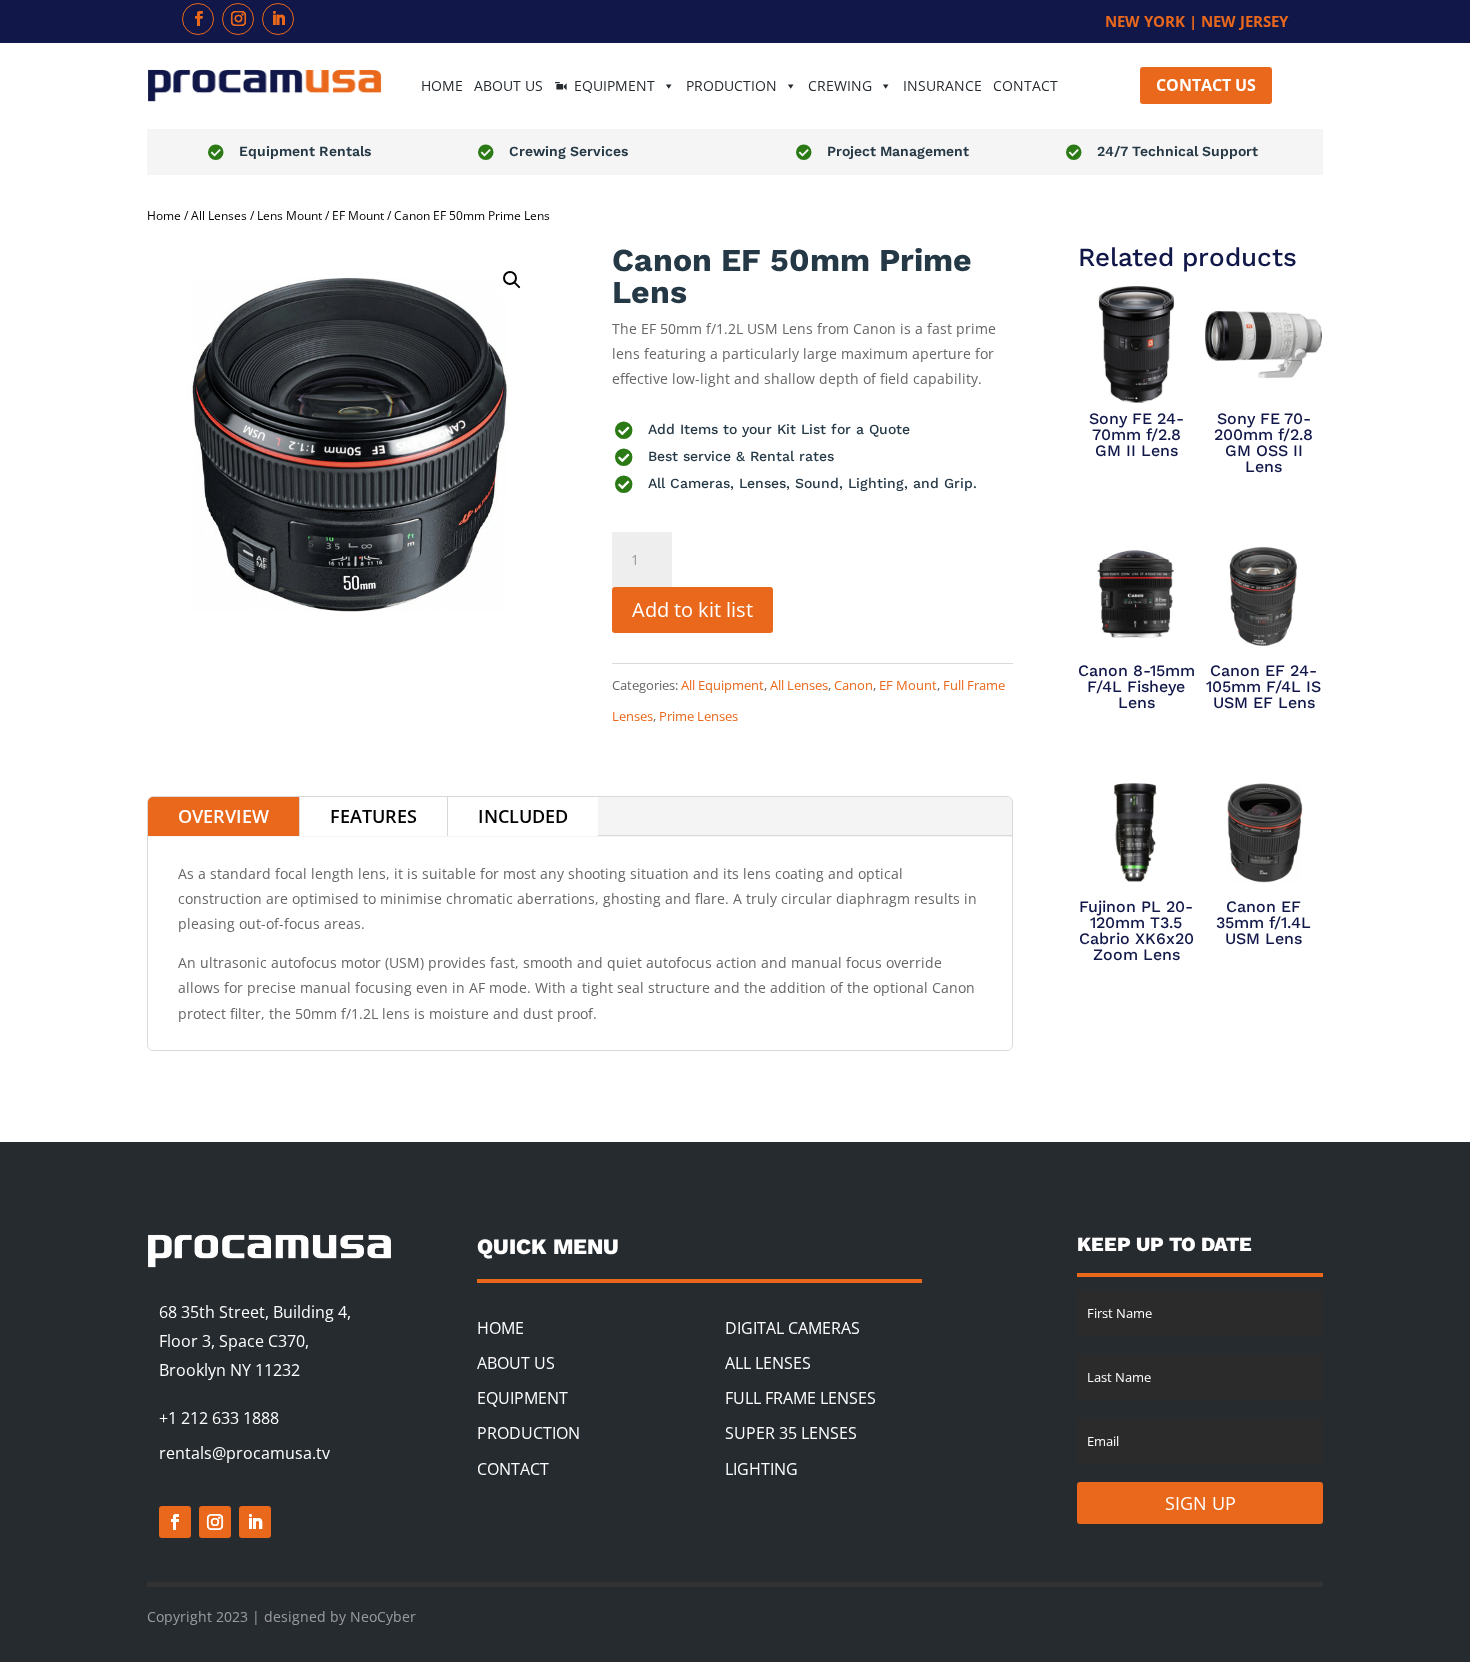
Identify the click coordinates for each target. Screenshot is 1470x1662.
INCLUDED (523, 816)
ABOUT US (508, 85)
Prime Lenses (698, 716)
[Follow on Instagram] (238, 19)
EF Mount (358, 215)
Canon (853, 685)
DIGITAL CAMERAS (792, 1328)
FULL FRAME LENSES (800, 1398)
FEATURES (373, 816)
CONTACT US (1206, 85)
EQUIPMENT (614, 85)
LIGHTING (761, 1469)
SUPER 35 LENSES (791, 1433)
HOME (442, 85)
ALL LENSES (768, 1363)
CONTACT (1025, 85)
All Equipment (722, 685)
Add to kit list (692, 609)
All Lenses (219, 215)
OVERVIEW (223, 816)
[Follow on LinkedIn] (278, 19)
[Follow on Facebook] (198, 19)
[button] (512, 280)
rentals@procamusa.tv (244, 1453)
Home (164, 215)
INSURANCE (942, 85)
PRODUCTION (528, 1433)
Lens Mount (289, 215)
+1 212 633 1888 (219, 1418)
